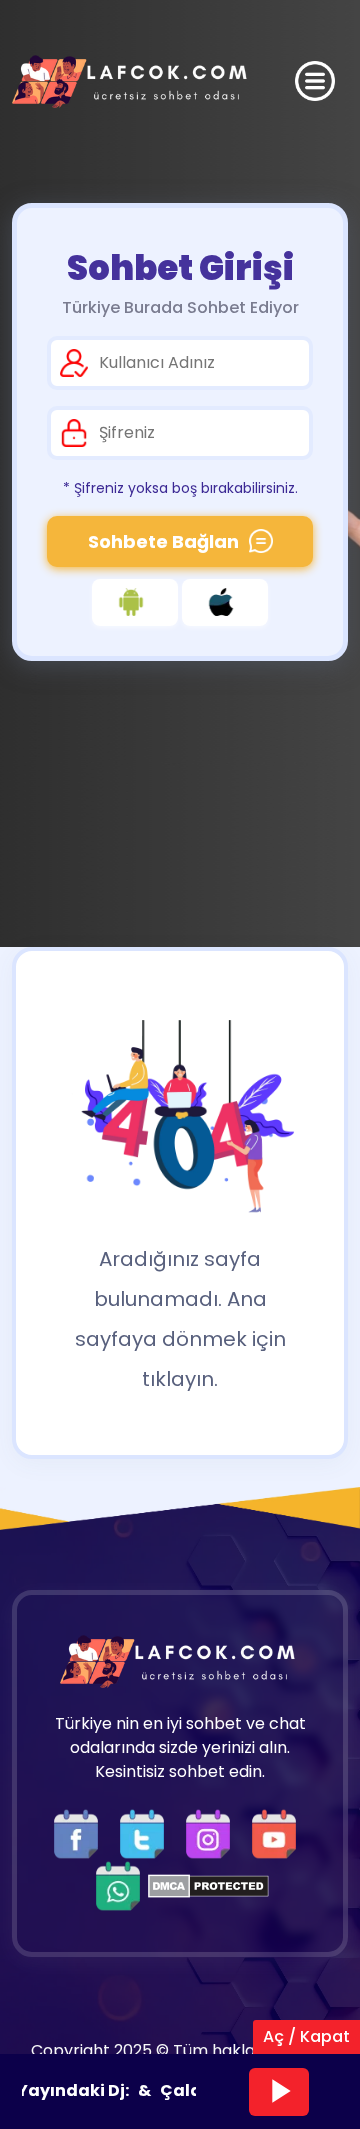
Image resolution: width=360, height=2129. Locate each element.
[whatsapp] (118, 1884)
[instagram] (213, 1832)
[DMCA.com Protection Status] (208, 1884)
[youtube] (279, 1832)
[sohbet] (132, 81)
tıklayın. (180, 1379)
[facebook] (81, 1832)
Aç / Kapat (306, 2036)
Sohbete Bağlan (163, 541)
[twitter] (147, 1832)
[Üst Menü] (315, 81)
